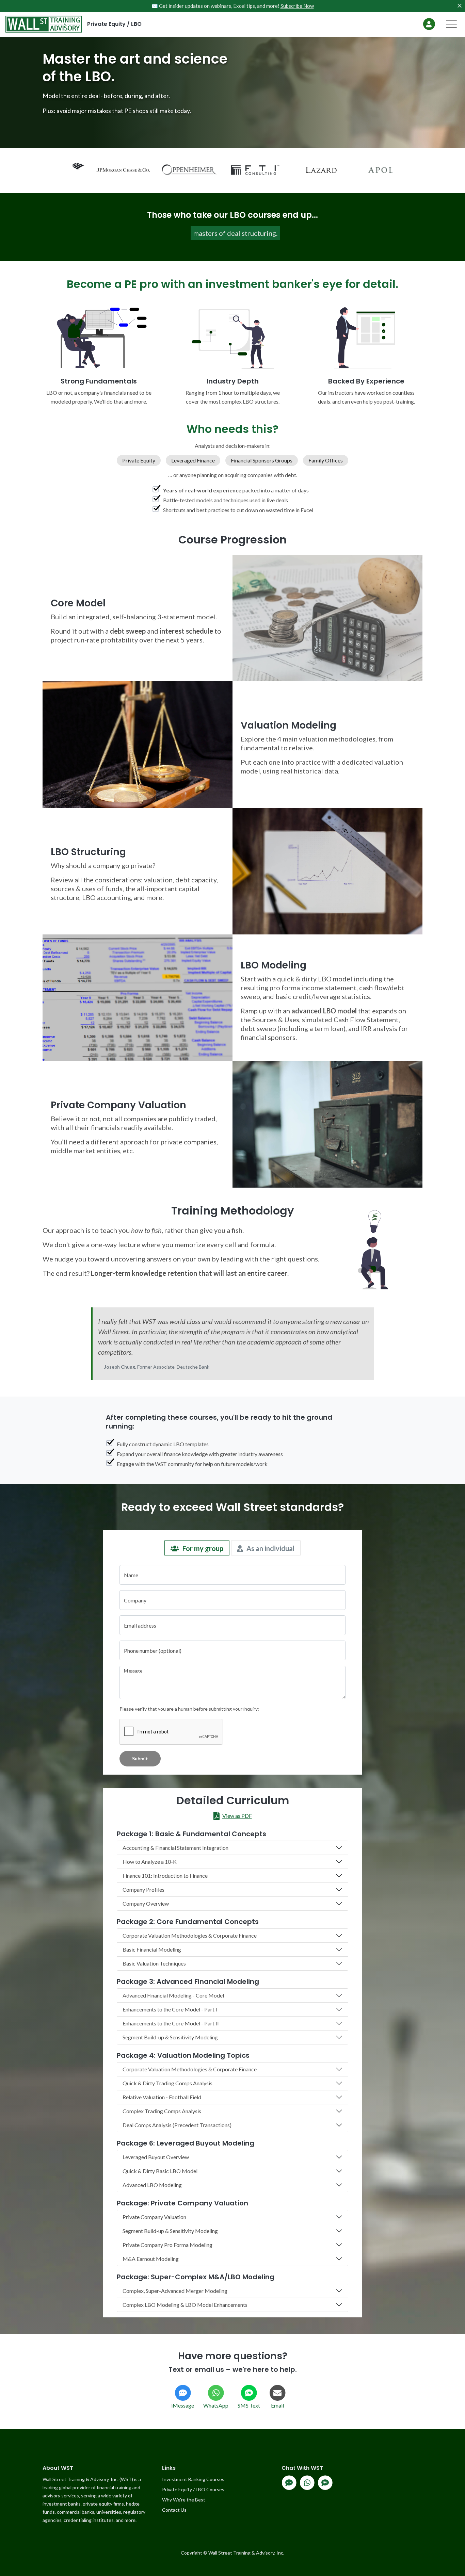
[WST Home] (41, 24)
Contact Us (174, 2510)
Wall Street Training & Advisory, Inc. (246, 2553)
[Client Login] (429, 24)
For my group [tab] (203, 1548)
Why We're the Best (184, 2500)
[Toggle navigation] (451, 24)
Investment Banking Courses (193, 2479)
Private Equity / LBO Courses (193, 2489)
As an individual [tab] (270, 1548)
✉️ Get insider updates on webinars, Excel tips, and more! (233, 6)
